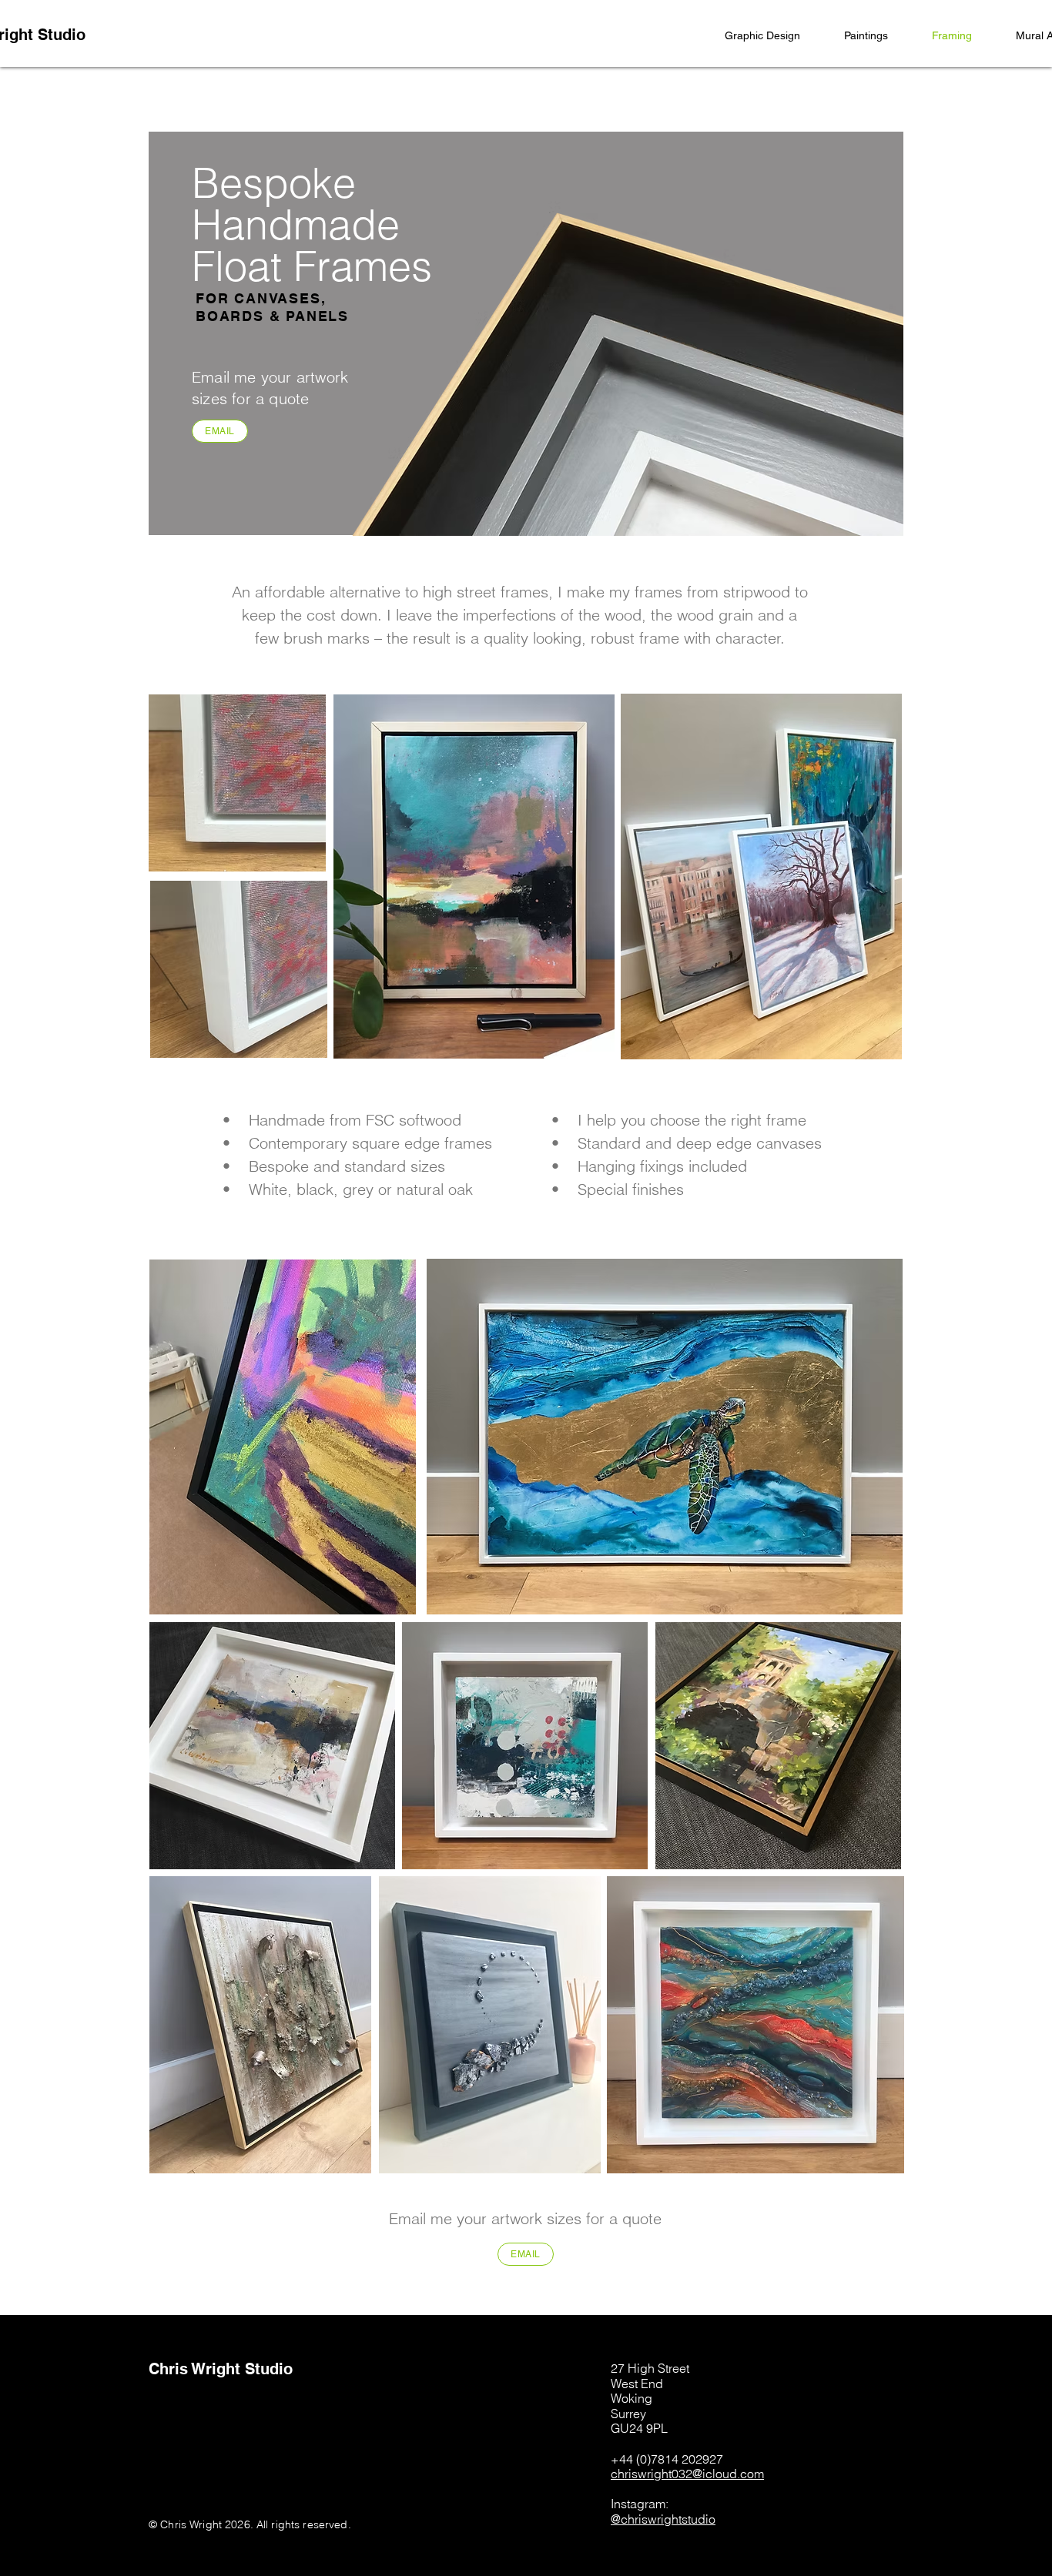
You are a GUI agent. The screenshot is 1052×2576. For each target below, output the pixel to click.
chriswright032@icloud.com (687, 2474)
